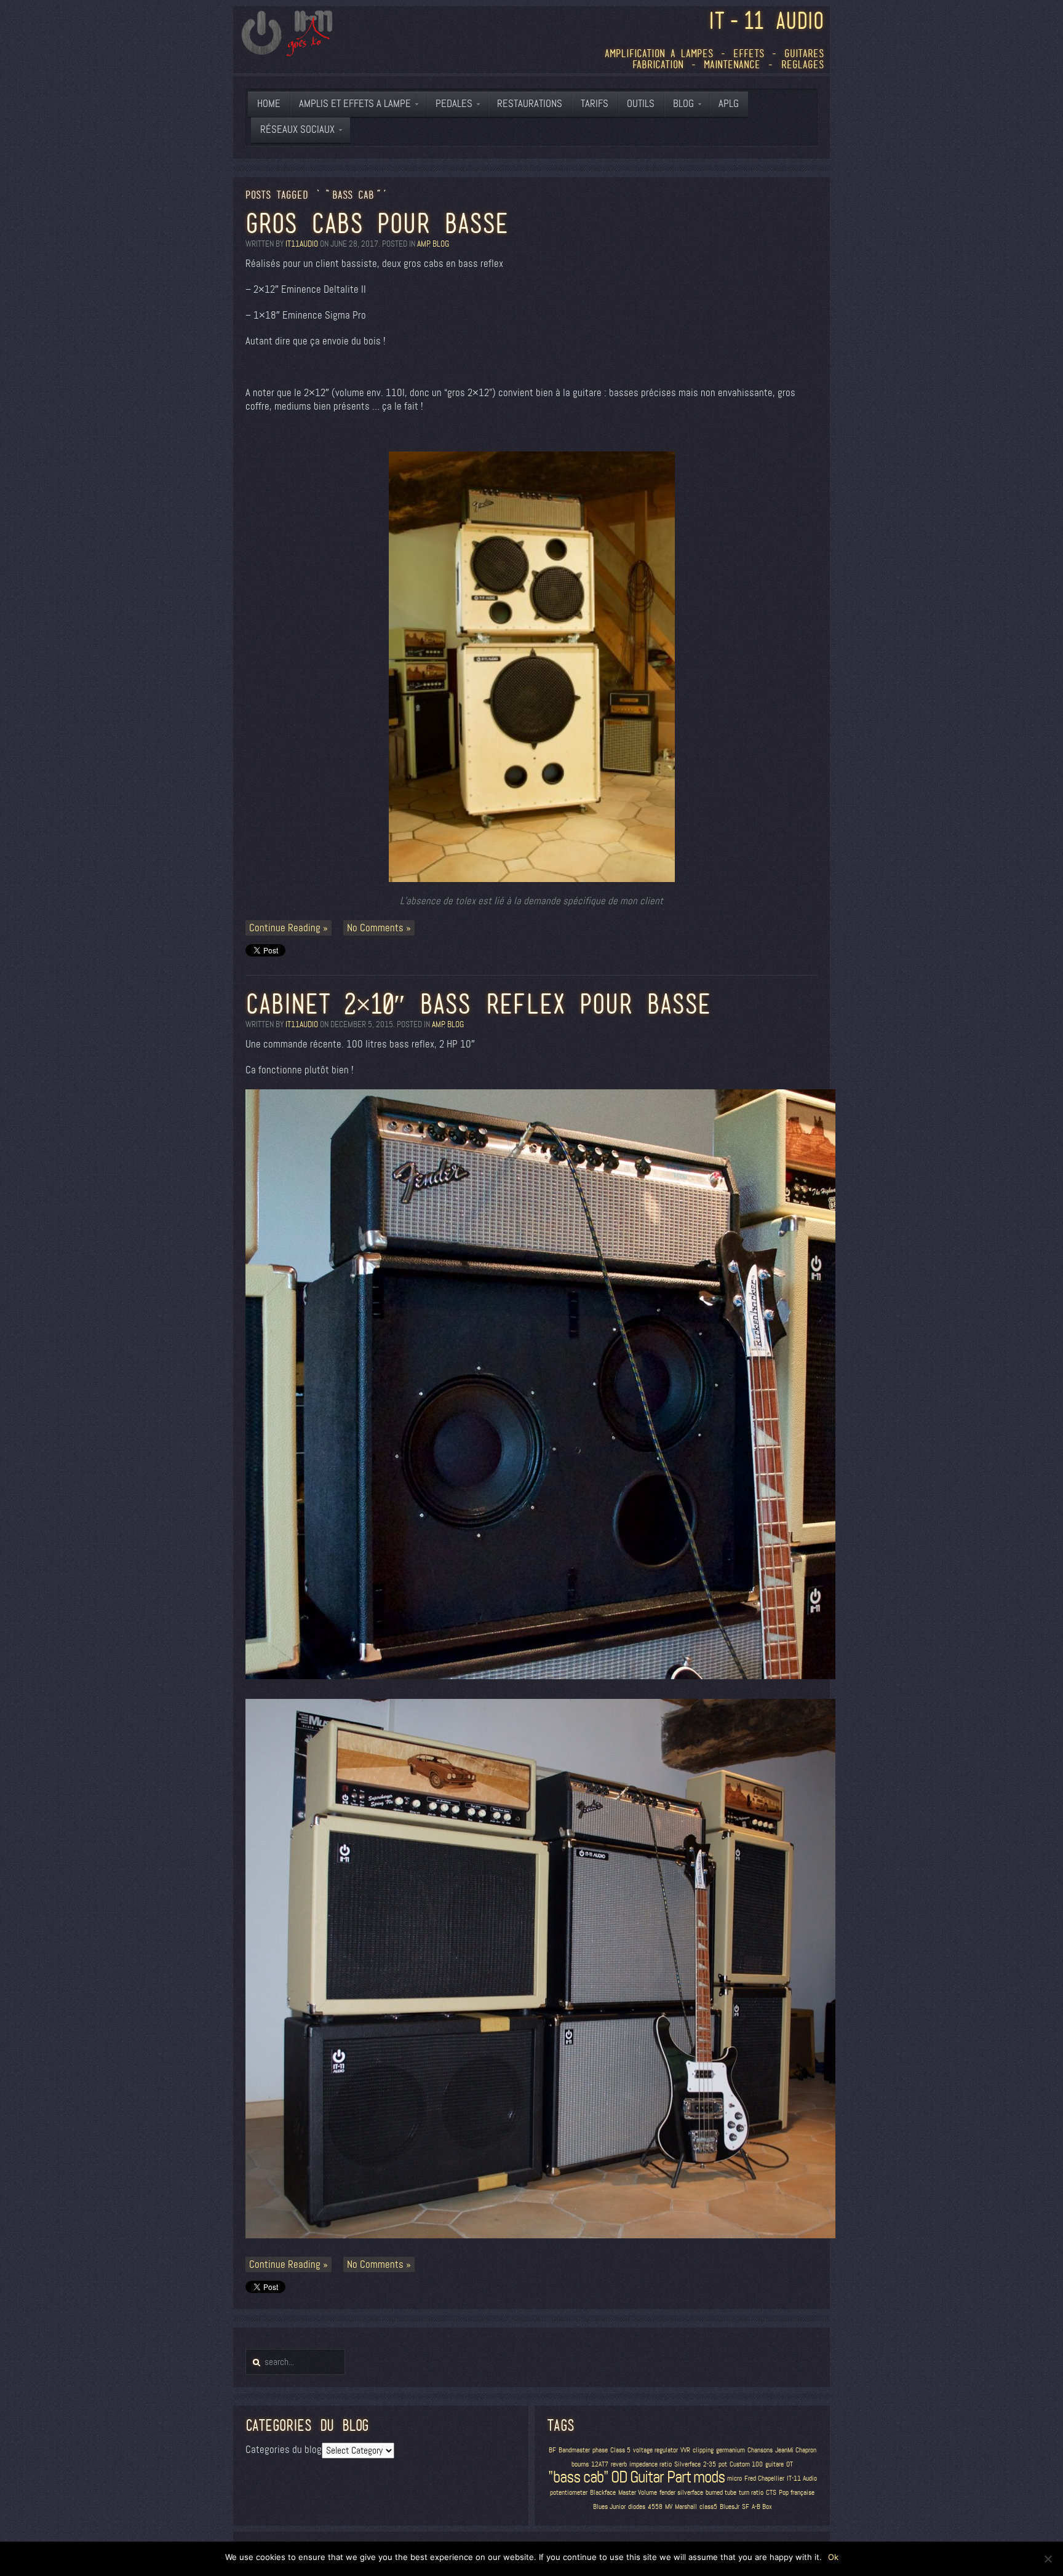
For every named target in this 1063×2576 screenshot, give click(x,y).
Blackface (603, 2493)
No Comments (375, 928)
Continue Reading (285, 928)
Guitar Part (660, 2477)
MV (669, 2507)
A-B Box (762, 2507)
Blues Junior (609, 2507)
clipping (703, 2450)
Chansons (760, 2450)
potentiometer (569, 2493)
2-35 (710, 2464)
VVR (685, 2450)
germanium (731, 2450)
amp (423, 244)
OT (790, 2464)
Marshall (686, 2507)
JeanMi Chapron (796, 2450)
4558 (655, 2507)
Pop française (797, 2493)
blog (441, 244)
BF (552, 2450)
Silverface (687, 2464)
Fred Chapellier (764, 2479)
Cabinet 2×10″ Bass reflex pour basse (478, 1004)
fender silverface (681, 2493)
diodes (637, 2507)
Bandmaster (574, 2450)
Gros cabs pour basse (377, 223)
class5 (708, 2507)
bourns (580, 2464)
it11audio (302, 244)
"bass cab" (578, 2477)
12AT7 (600, 2464)
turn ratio (751, 2493)
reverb (619, 2464)
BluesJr (730, 2507)
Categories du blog (284, 2450)
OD (619, 2477)
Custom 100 (746, 2464)
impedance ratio (651, 2464)
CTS (771, 2493)
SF (746, 2507)
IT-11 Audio (802, 2479)
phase (600, 2450)
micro (735, 2479)
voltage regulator (655, 2450)
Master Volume (638, 2493)
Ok (833, 2557)
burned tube (721, 2493)
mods (709, 2477)
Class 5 (620, 2450)
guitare (774, 2464)
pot (723, 2464)
